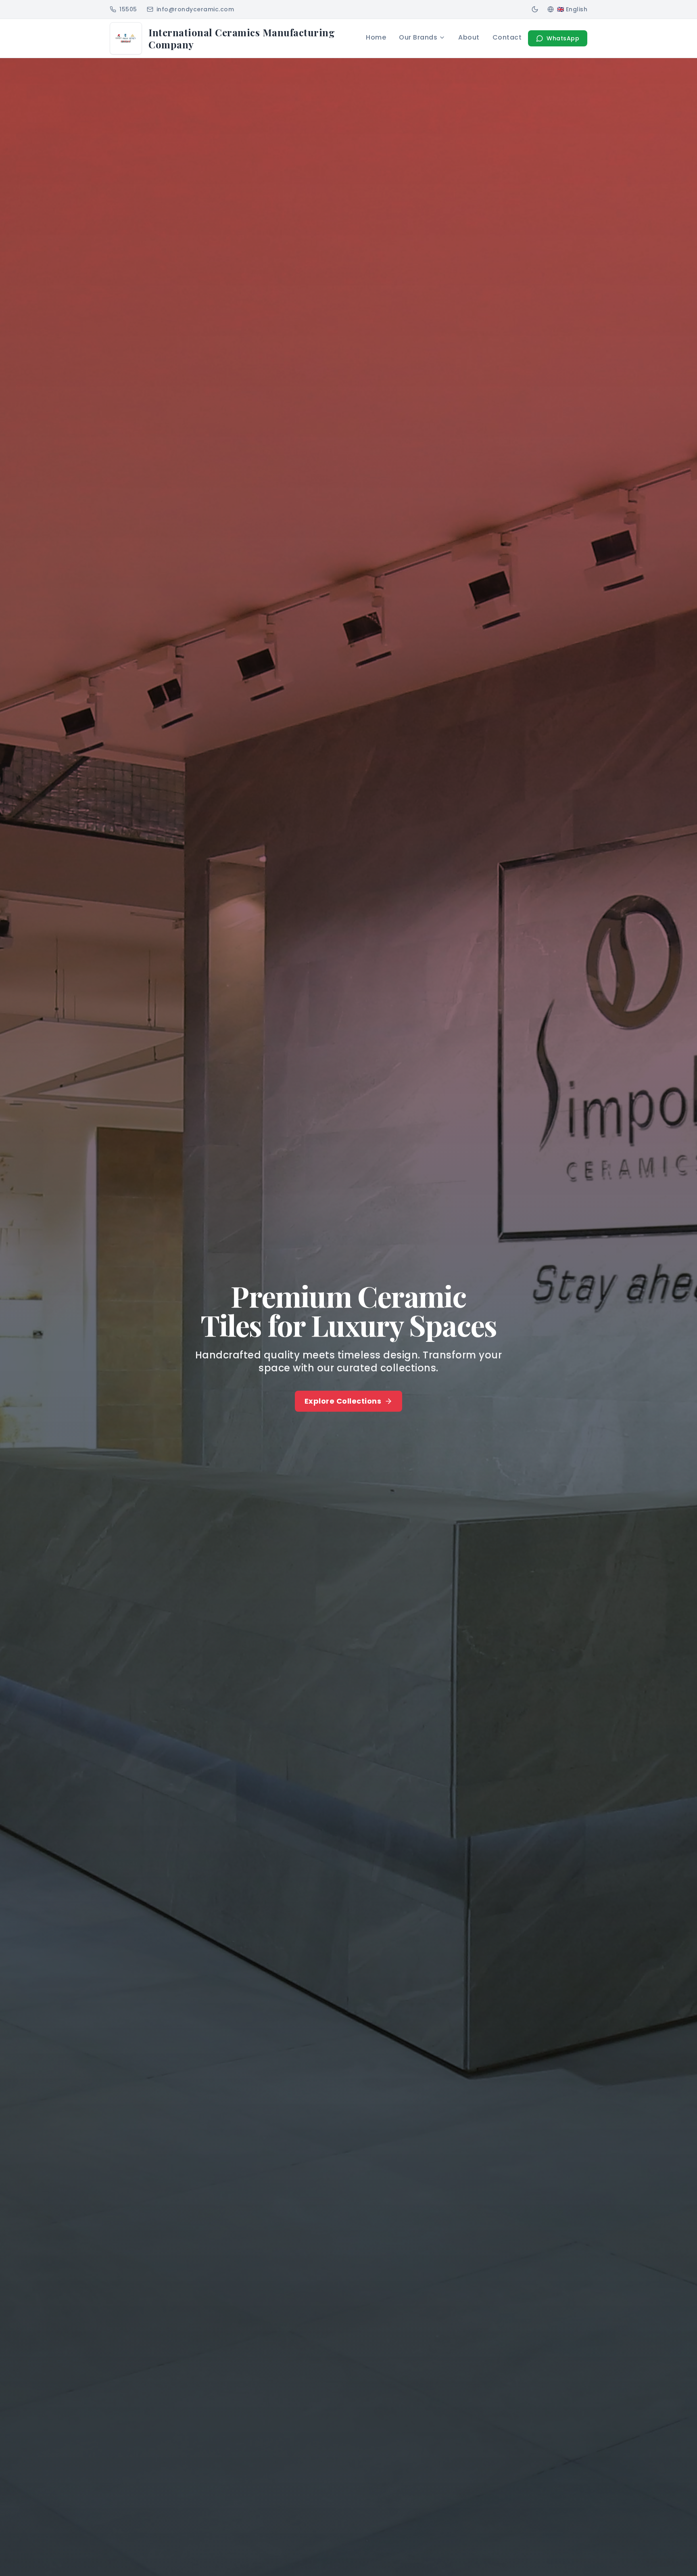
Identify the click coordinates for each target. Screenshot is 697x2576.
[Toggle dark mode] (535, 9)
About (469, 37)
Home (376, 37)
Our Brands (418, 37)
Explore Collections (343, 1401)
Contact (507, 37)
